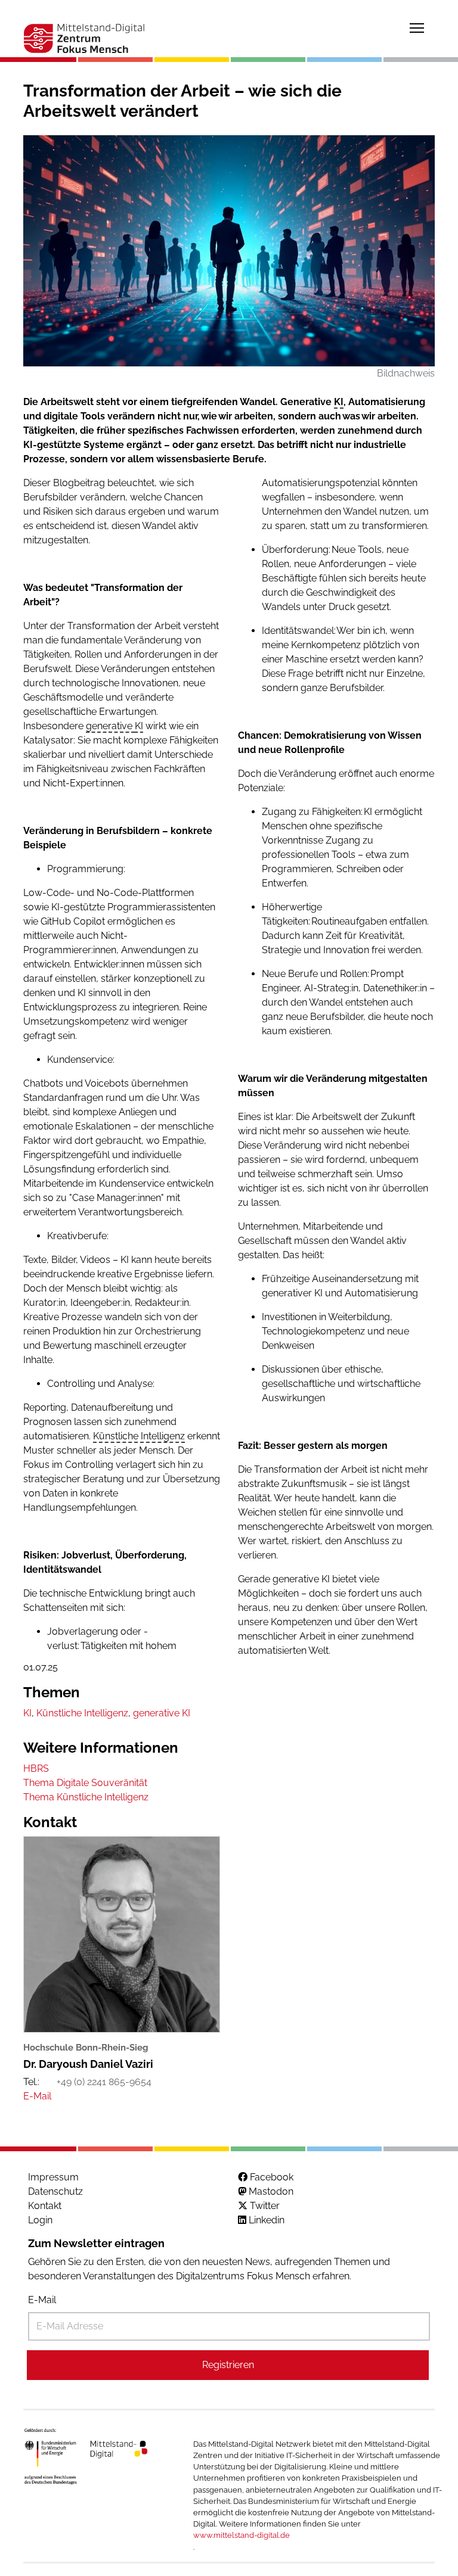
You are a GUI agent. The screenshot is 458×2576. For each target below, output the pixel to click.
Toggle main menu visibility (417, 27)
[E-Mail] (37, 2096)
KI (339, 402)
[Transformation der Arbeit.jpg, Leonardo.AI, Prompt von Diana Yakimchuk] (229, 251)
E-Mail (42, 2300)
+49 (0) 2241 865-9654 (104, 2082)
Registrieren (228, 2365)
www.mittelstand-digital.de (242, 2535)
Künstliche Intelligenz (139, 1436)
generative (110, 726)
